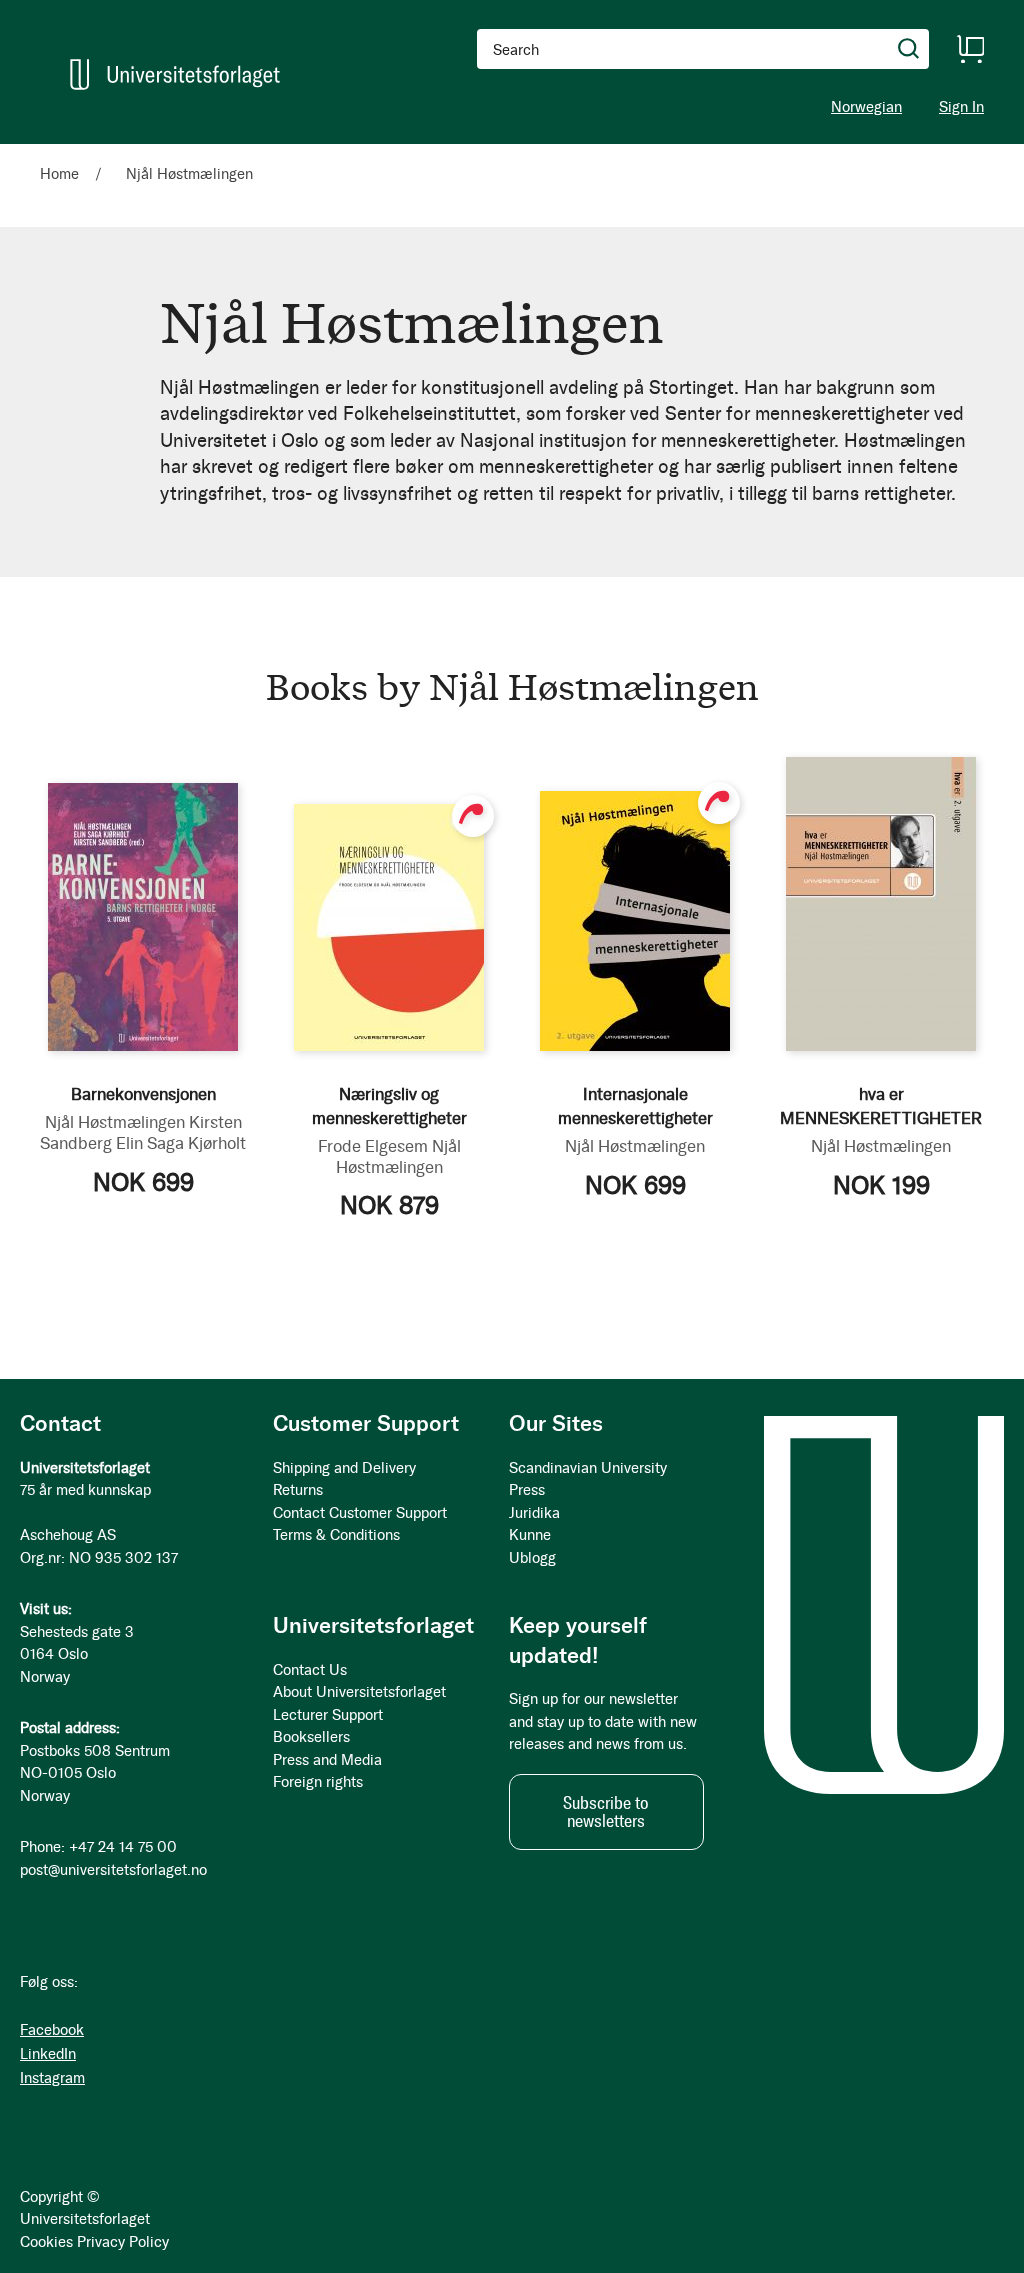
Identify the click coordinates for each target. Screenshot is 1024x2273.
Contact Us (310, 1670)
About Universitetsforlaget (359, 1692)
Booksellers (311, 1737)
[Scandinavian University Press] (175, 74)
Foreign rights (318, 1782)
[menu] (275, 153)
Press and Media (327, 1760)
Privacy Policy (123, 2242)
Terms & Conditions (336, 1535)
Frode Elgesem (373, 1146)
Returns (298, 1490)
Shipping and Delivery (344, 1468)
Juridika (534, 1513)
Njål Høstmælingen (115, 1122)
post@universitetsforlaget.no (113, 1870)
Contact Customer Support (360, 1513)
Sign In (961, 107)
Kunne (530, 1535)
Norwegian (866, 107)
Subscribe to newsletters (606, 1812)
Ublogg (532, 1558)
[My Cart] (970, 49)
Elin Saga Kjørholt (181, 1143)
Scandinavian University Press (588, 1479)
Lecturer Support (328, 1715)
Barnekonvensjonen (143, 1094)
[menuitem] (67, 153)
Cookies (46, 2242)
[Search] (909, 49)
